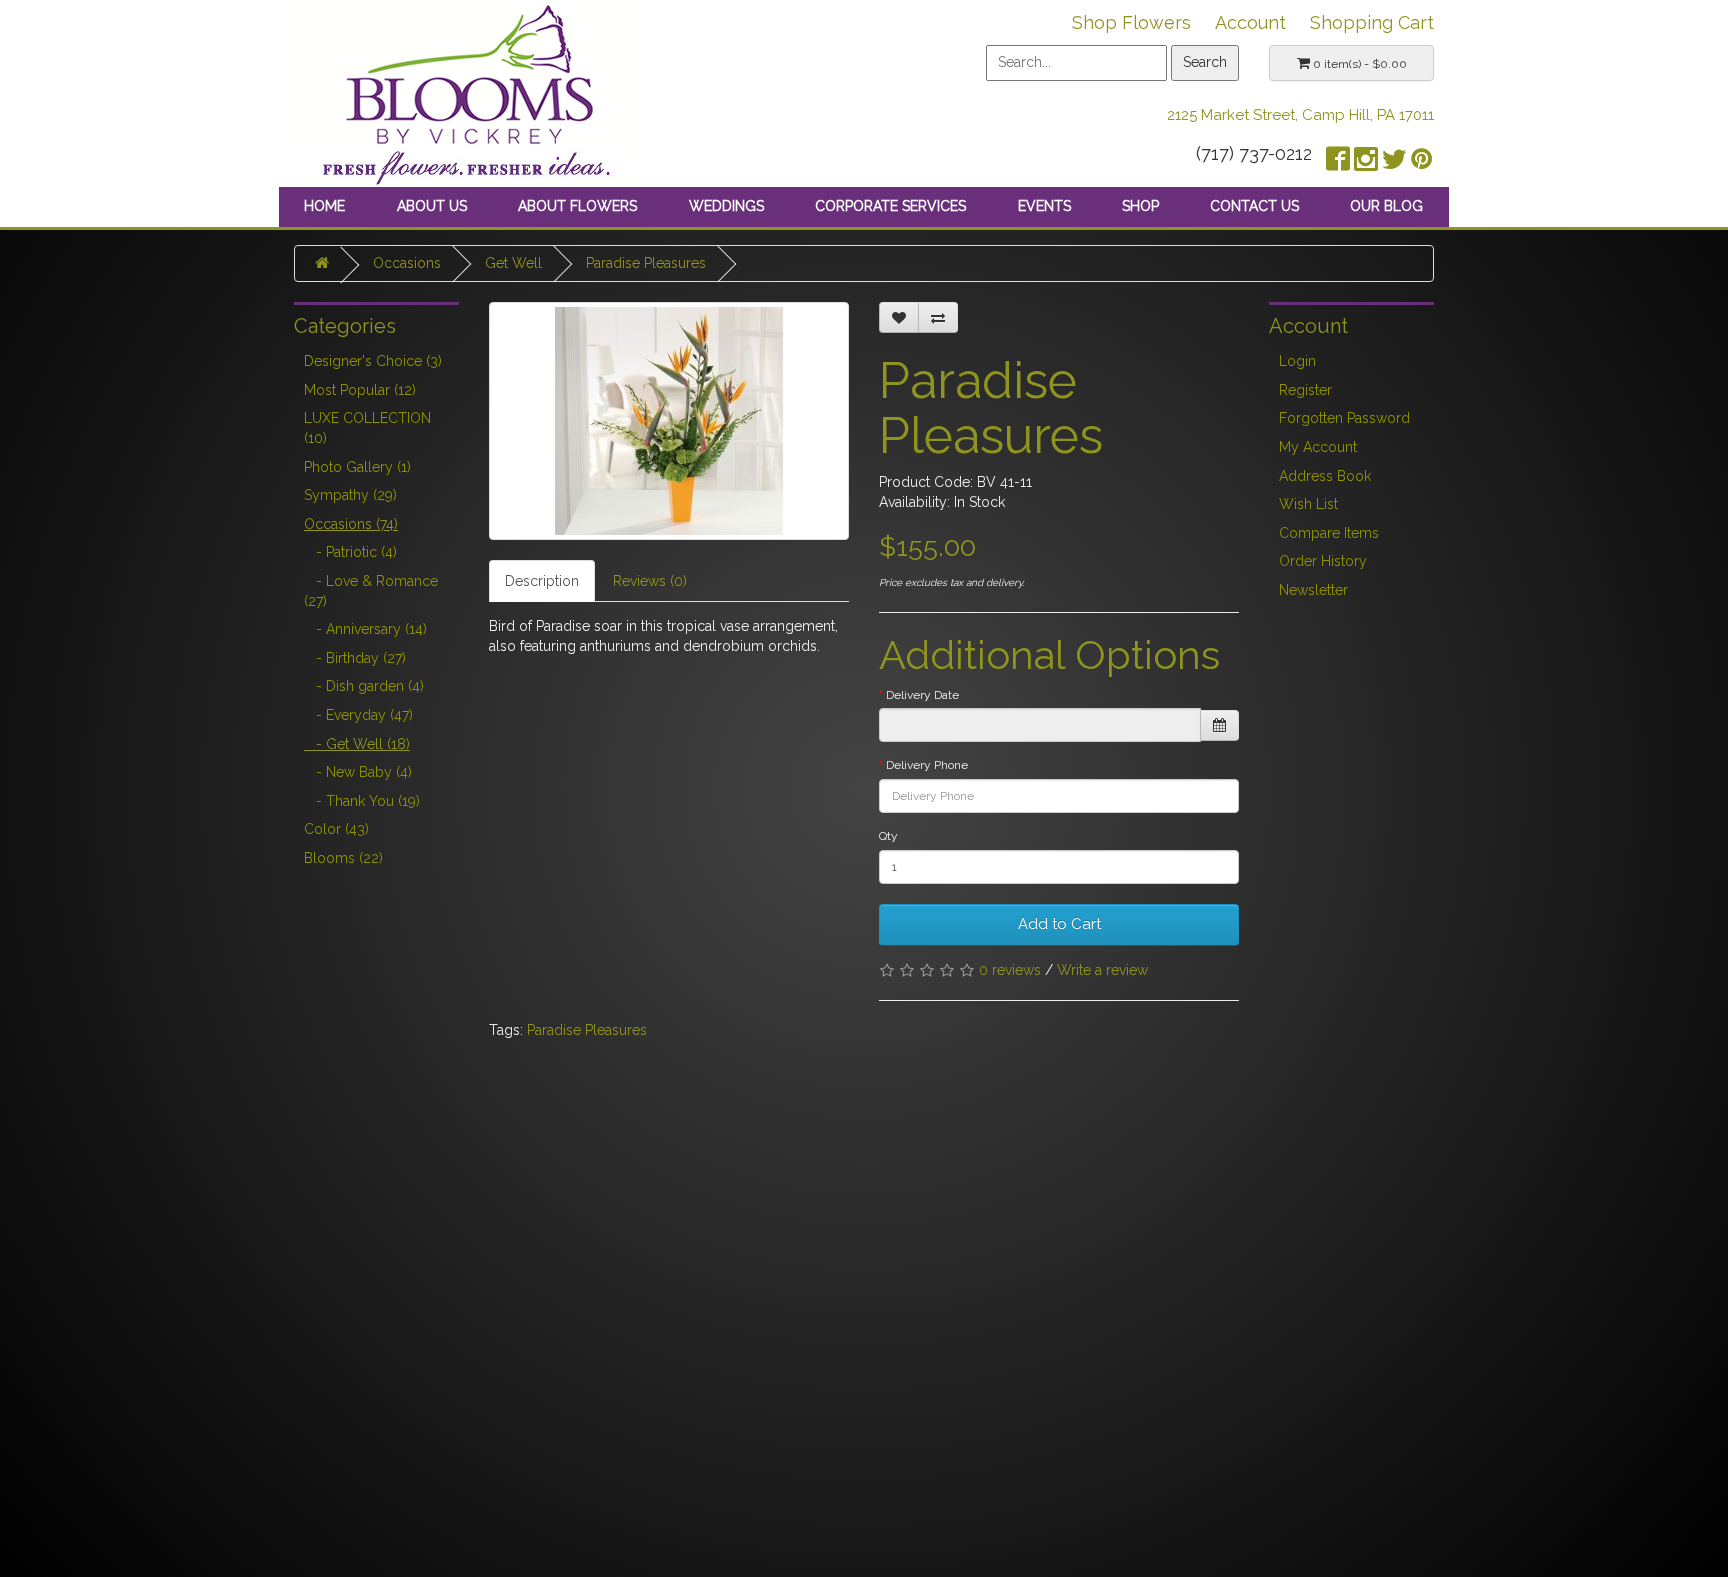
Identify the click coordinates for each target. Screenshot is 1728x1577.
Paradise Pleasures (646, 263)
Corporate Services (890, 206)
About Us (432, 206)
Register (1305, 390)
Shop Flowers (1131, 22)
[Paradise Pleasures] (669, 421)
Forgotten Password (1344, 418)
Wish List (1308, 504)
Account (1250, 22)
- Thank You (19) (362, 801)
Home (324, 206)
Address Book (1325, 476)
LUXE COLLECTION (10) (367, 428)
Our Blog (1386, 206)
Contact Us (1254, 206)
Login (1297, 361)
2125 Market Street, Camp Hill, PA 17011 (1300, 115)
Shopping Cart (1372, 22)
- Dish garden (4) (364, 686)
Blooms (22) (343, 858)
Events (1044, 206)
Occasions (407, 263)
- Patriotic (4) (350, 552)
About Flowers (577, 206)
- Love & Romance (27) (371, 591)
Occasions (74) (351, 524)
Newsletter (1313, 590)
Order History (1323, 561)
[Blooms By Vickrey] (469, 92)
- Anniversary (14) (365, 629)
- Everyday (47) (358, 715)
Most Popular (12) (360, 390)
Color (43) (336, 829)
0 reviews (1010, 970)
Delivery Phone (927, 765)
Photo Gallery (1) (357, 467)
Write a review (1102, 970)
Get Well (513, 263)
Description (542, 581)
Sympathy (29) (350, 495)
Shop (1140, 206)
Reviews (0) (650, 581)
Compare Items (1329, 533)
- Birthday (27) (355, 658)
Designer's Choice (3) (373, 361)
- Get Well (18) (357, 744)
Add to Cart (1059, 924)
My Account (1318, 447)
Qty (888, 836)
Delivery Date (922, 695)
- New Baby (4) (358, 772)
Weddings (726, 206)
